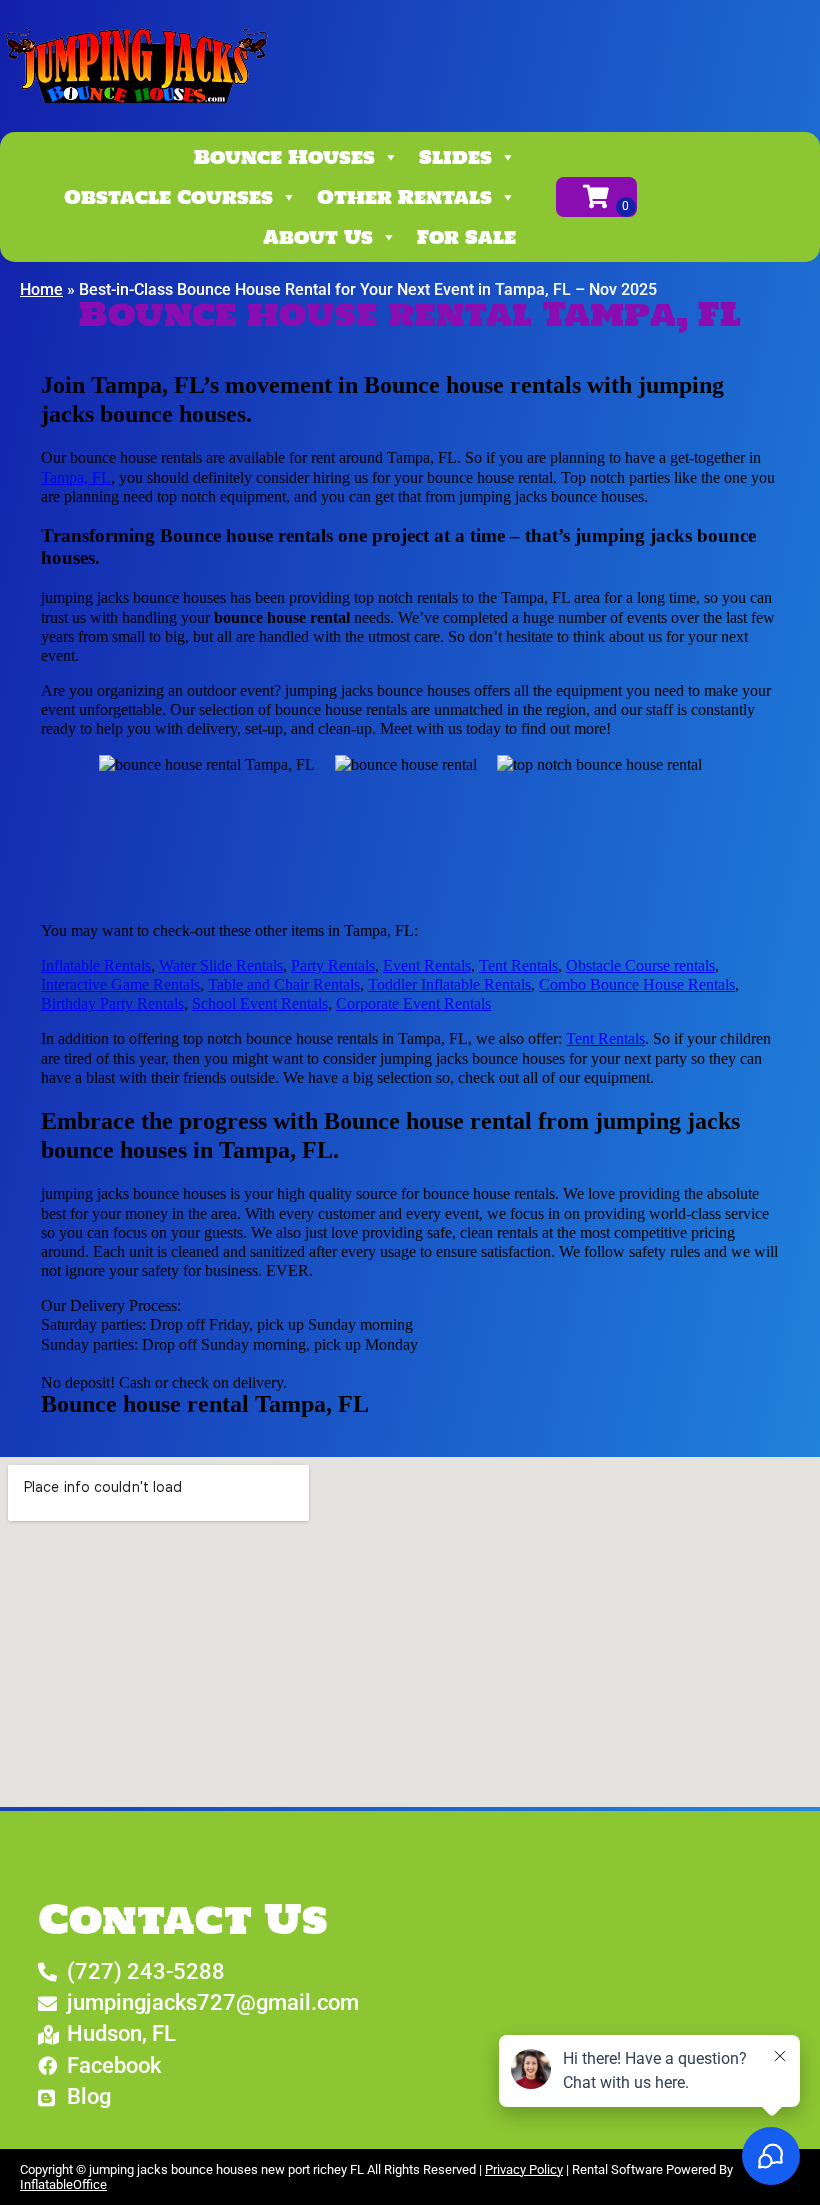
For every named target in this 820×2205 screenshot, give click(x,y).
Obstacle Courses (168, 197)
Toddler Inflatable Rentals (449, 984)
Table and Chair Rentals (284, 984)
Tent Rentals (518, 965)
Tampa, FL (76, 477)
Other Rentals (404, 197)
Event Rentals (427, 965)
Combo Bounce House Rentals (637, 984)
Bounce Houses (284, 157)
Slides (455, 157)
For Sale (466, 237)
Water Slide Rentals (221, 965)
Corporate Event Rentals (413, 1003)
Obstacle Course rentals (640, 965)
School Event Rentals (260, 1003)
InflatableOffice (63, 2184)
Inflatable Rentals (96, 965)
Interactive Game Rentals (120, 984)
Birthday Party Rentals (112, 1003)
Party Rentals (333, 965)
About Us (318, 237)
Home (41, 289)
